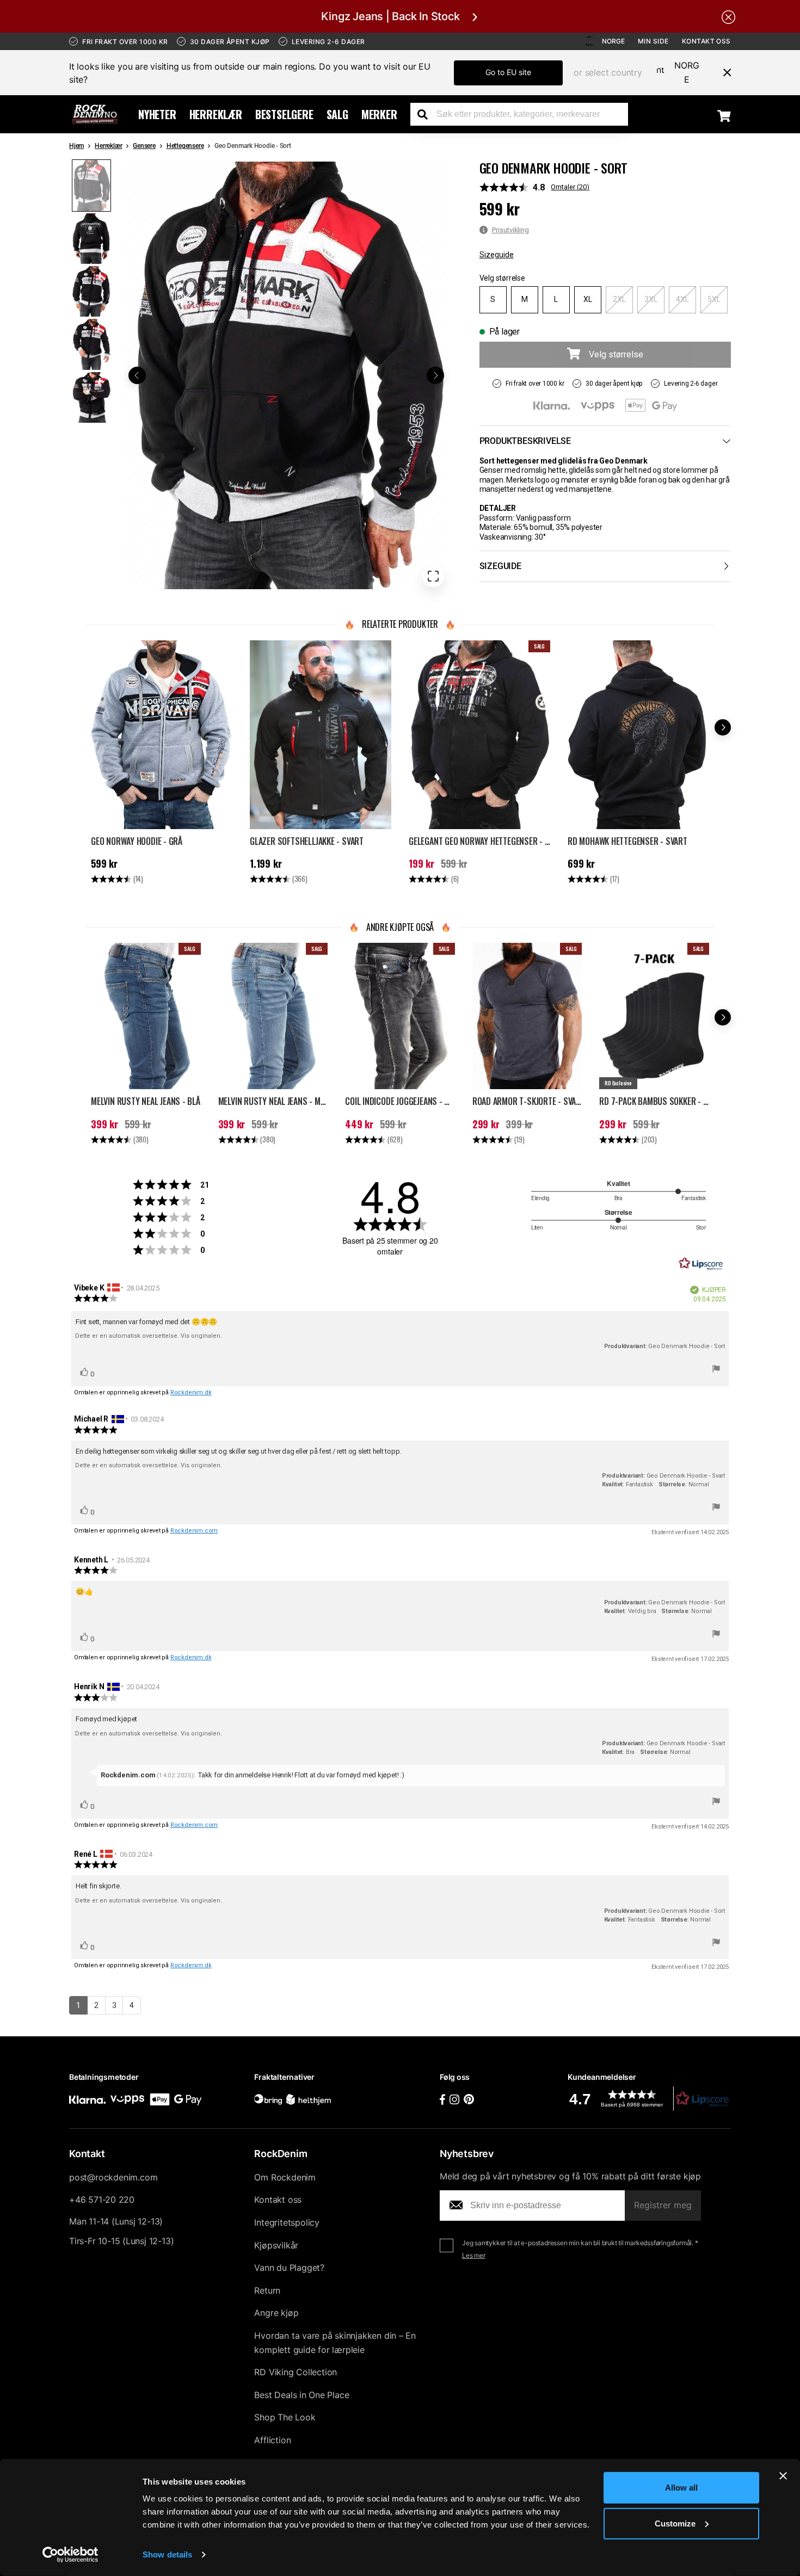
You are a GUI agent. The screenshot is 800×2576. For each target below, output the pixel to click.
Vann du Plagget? (289, 2268)
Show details (167, 2555)
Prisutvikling (510, 230)
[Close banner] (783, 2476)
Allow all (681, 2488)
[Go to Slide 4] (91, 344)
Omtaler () (570, 187)
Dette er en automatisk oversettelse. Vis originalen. (149, 1336)
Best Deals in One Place (301, 2395)
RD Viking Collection (296, 2372)
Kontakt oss (706, 41)
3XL (651, 299)
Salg (337, 114)
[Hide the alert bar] (728, 16)
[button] (286, 375)
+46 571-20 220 (102, 2200)
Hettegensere (185, 146)
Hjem (76, 146)
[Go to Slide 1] (91, 185)
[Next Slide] (435, 375)
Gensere (144, 146)
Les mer (474, 2255)
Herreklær (216, 114)
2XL (619, 299)
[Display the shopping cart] (724, 115)
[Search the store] (427, 114)
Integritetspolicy (287, 2222)
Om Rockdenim (285, 2177)
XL (588, 299)
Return (267, 2290)
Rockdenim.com (194, 1531)
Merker (379, 114)
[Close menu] (723, 72)
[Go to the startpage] (95, 114)
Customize (675, 2523)
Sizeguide (497, 255)
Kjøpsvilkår (276, 2245)
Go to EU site (508, 72)
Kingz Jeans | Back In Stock (390, 16)
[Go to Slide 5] (91, 397)
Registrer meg (663, 2205)
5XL (714, 299)
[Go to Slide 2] (91, 239)
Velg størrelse (502, 278)
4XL (682, 299)
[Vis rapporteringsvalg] (716, 1370)
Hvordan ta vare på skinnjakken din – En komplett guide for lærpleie (335, 2343)
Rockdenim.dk (191, 1392)
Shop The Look (285, 2417)
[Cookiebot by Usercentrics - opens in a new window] (70, 2555)
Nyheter (157, 114)
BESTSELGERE (284, 114)
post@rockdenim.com (113, 2177)
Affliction (272, 2440)
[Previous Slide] (137, 375)
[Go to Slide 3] (91, 291)
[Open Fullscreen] (433, 576)
